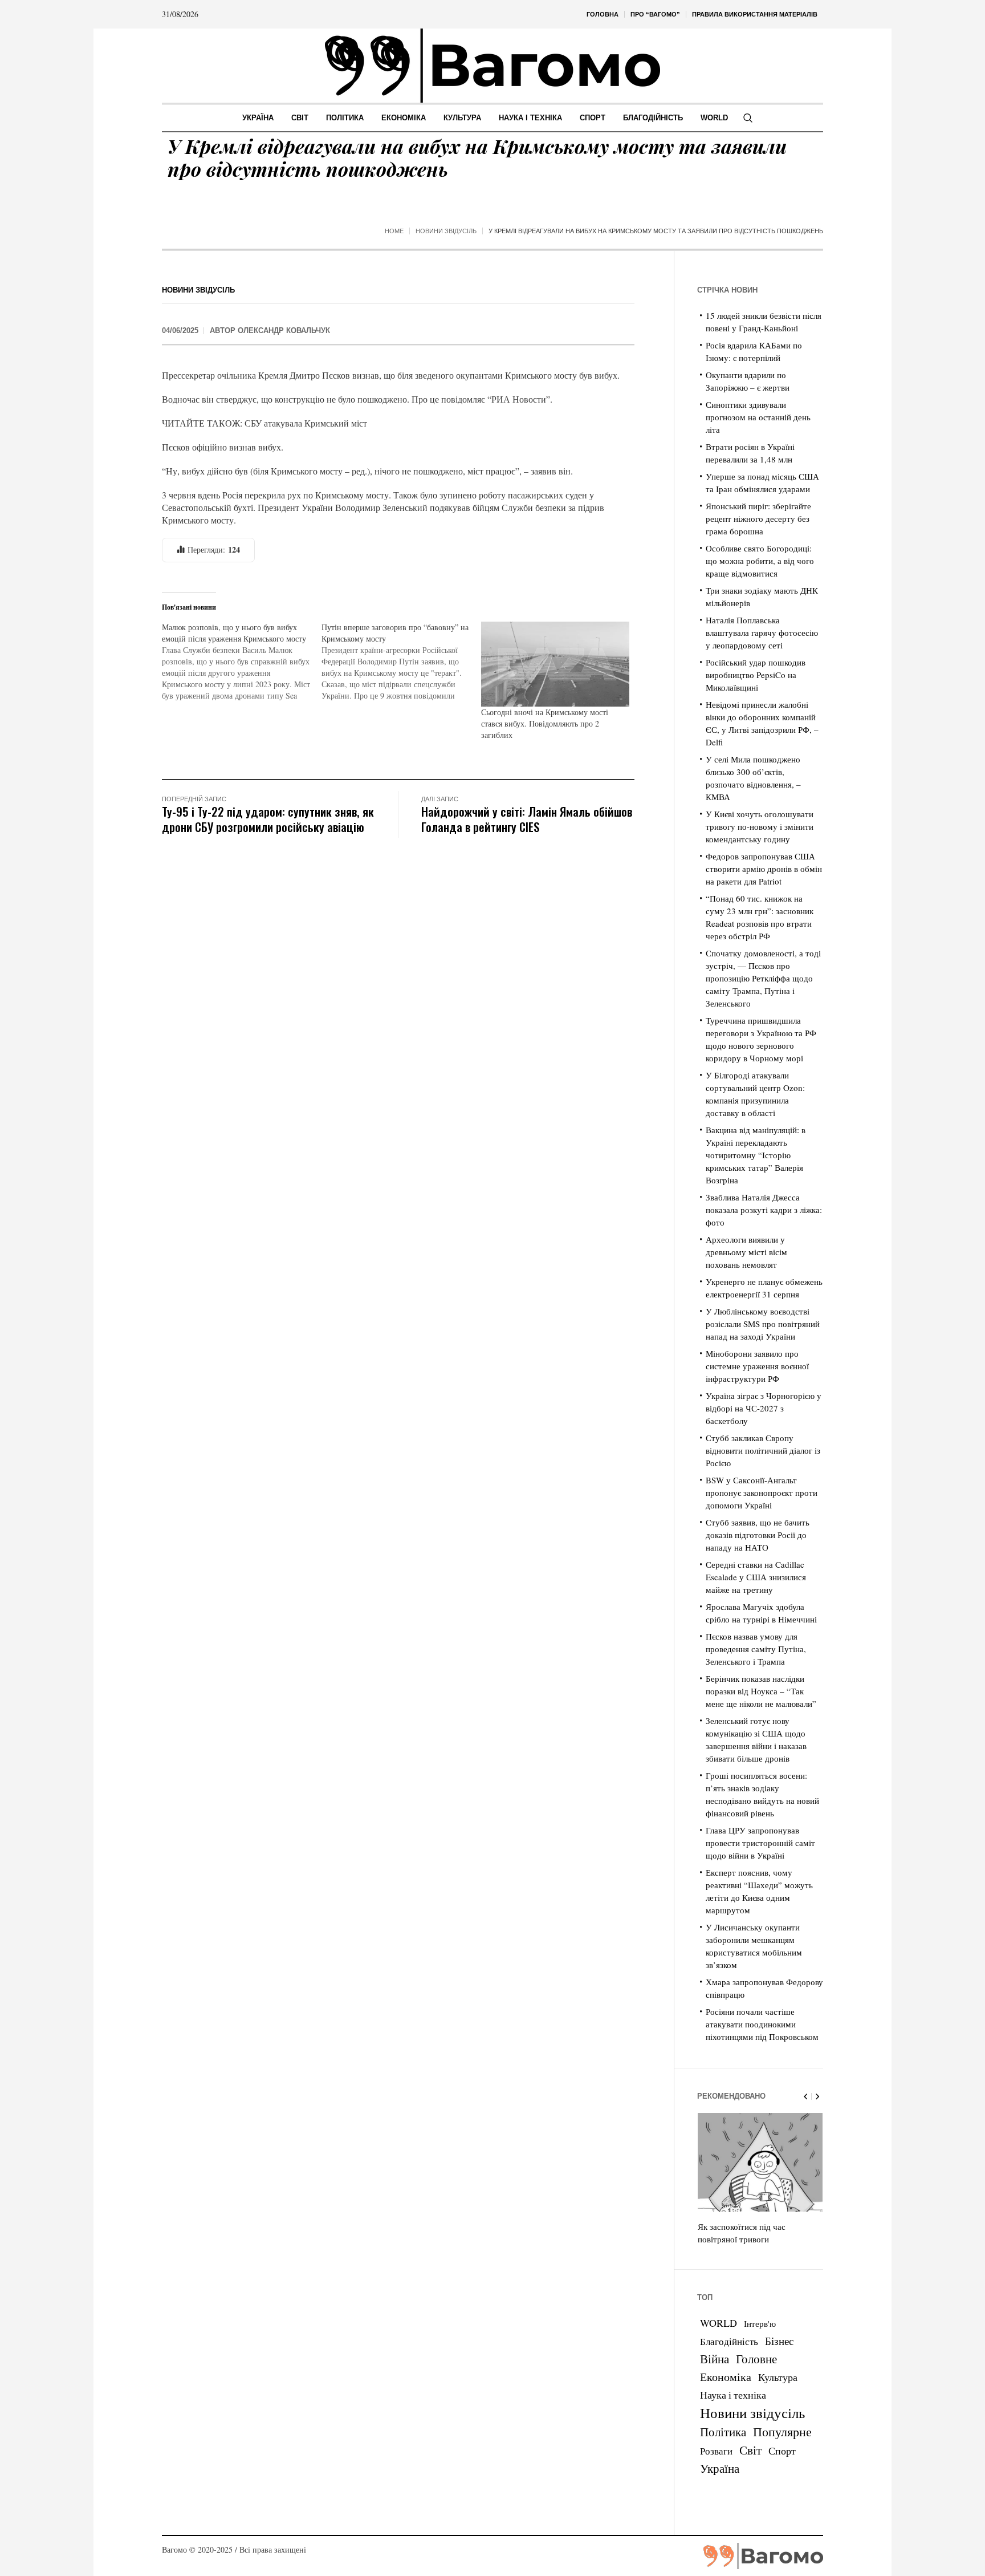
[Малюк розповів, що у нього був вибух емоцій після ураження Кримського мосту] (242, 662)
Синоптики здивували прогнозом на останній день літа (758, 417)
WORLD (719, 2323)
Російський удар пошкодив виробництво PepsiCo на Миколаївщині (756, 675)
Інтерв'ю (760, 2324)
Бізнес (779, 2341)
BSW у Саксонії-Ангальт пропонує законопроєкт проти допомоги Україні (762, 1492)
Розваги (716, 2451)
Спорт (782, 2451)
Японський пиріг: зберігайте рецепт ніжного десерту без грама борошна (758, 518)
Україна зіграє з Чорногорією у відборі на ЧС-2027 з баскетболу (764, 1408)
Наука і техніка (733, 2395)
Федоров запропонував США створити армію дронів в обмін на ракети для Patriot (764, 869)
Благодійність (729, 2341)
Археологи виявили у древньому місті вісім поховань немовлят (746, 1252)
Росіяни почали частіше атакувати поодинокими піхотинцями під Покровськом (762, 2024)
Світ (750, 2450)
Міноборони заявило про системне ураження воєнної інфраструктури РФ (757, 1366)
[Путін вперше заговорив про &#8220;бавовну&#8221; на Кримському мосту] (401, 662)
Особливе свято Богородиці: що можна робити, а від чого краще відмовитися (760, 561)
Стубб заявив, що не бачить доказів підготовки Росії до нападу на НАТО (758, 1535)
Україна (720, 2468)
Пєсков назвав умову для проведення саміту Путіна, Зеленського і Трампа (756, 1649)
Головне (756, 2359)
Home (394, 231)
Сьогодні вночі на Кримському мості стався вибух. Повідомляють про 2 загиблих (545, 723)
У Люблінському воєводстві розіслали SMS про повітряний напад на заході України (763, 1324)
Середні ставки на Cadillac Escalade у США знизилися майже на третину (756, 1577)
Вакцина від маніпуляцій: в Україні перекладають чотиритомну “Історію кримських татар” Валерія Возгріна (756, 1155)
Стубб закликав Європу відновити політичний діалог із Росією (763, 1450)
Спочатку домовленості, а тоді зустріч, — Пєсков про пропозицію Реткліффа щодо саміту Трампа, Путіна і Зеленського (763, 978)
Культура (778, 2377)
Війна (715, 2359)
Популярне (782, 2431)
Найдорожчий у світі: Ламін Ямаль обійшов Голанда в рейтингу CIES (527, 819)
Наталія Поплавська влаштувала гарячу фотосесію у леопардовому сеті (762, 632)
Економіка (726, 2377)
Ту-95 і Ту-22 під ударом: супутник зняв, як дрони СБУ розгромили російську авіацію (268, 819)
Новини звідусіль (446, 231)
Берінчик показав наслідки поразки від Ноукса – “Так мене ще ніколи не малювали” (761, 1691)
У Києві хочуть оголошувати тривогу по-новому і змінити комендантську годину (760, 826)
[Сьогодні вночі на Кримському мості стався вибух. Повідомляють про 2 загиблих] (555, 664)
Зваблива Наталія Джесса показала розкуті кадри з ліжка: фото (764, 1210)
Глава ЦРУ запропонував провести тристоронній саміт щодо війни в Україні (760, 1843)
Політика (723, 2432)
